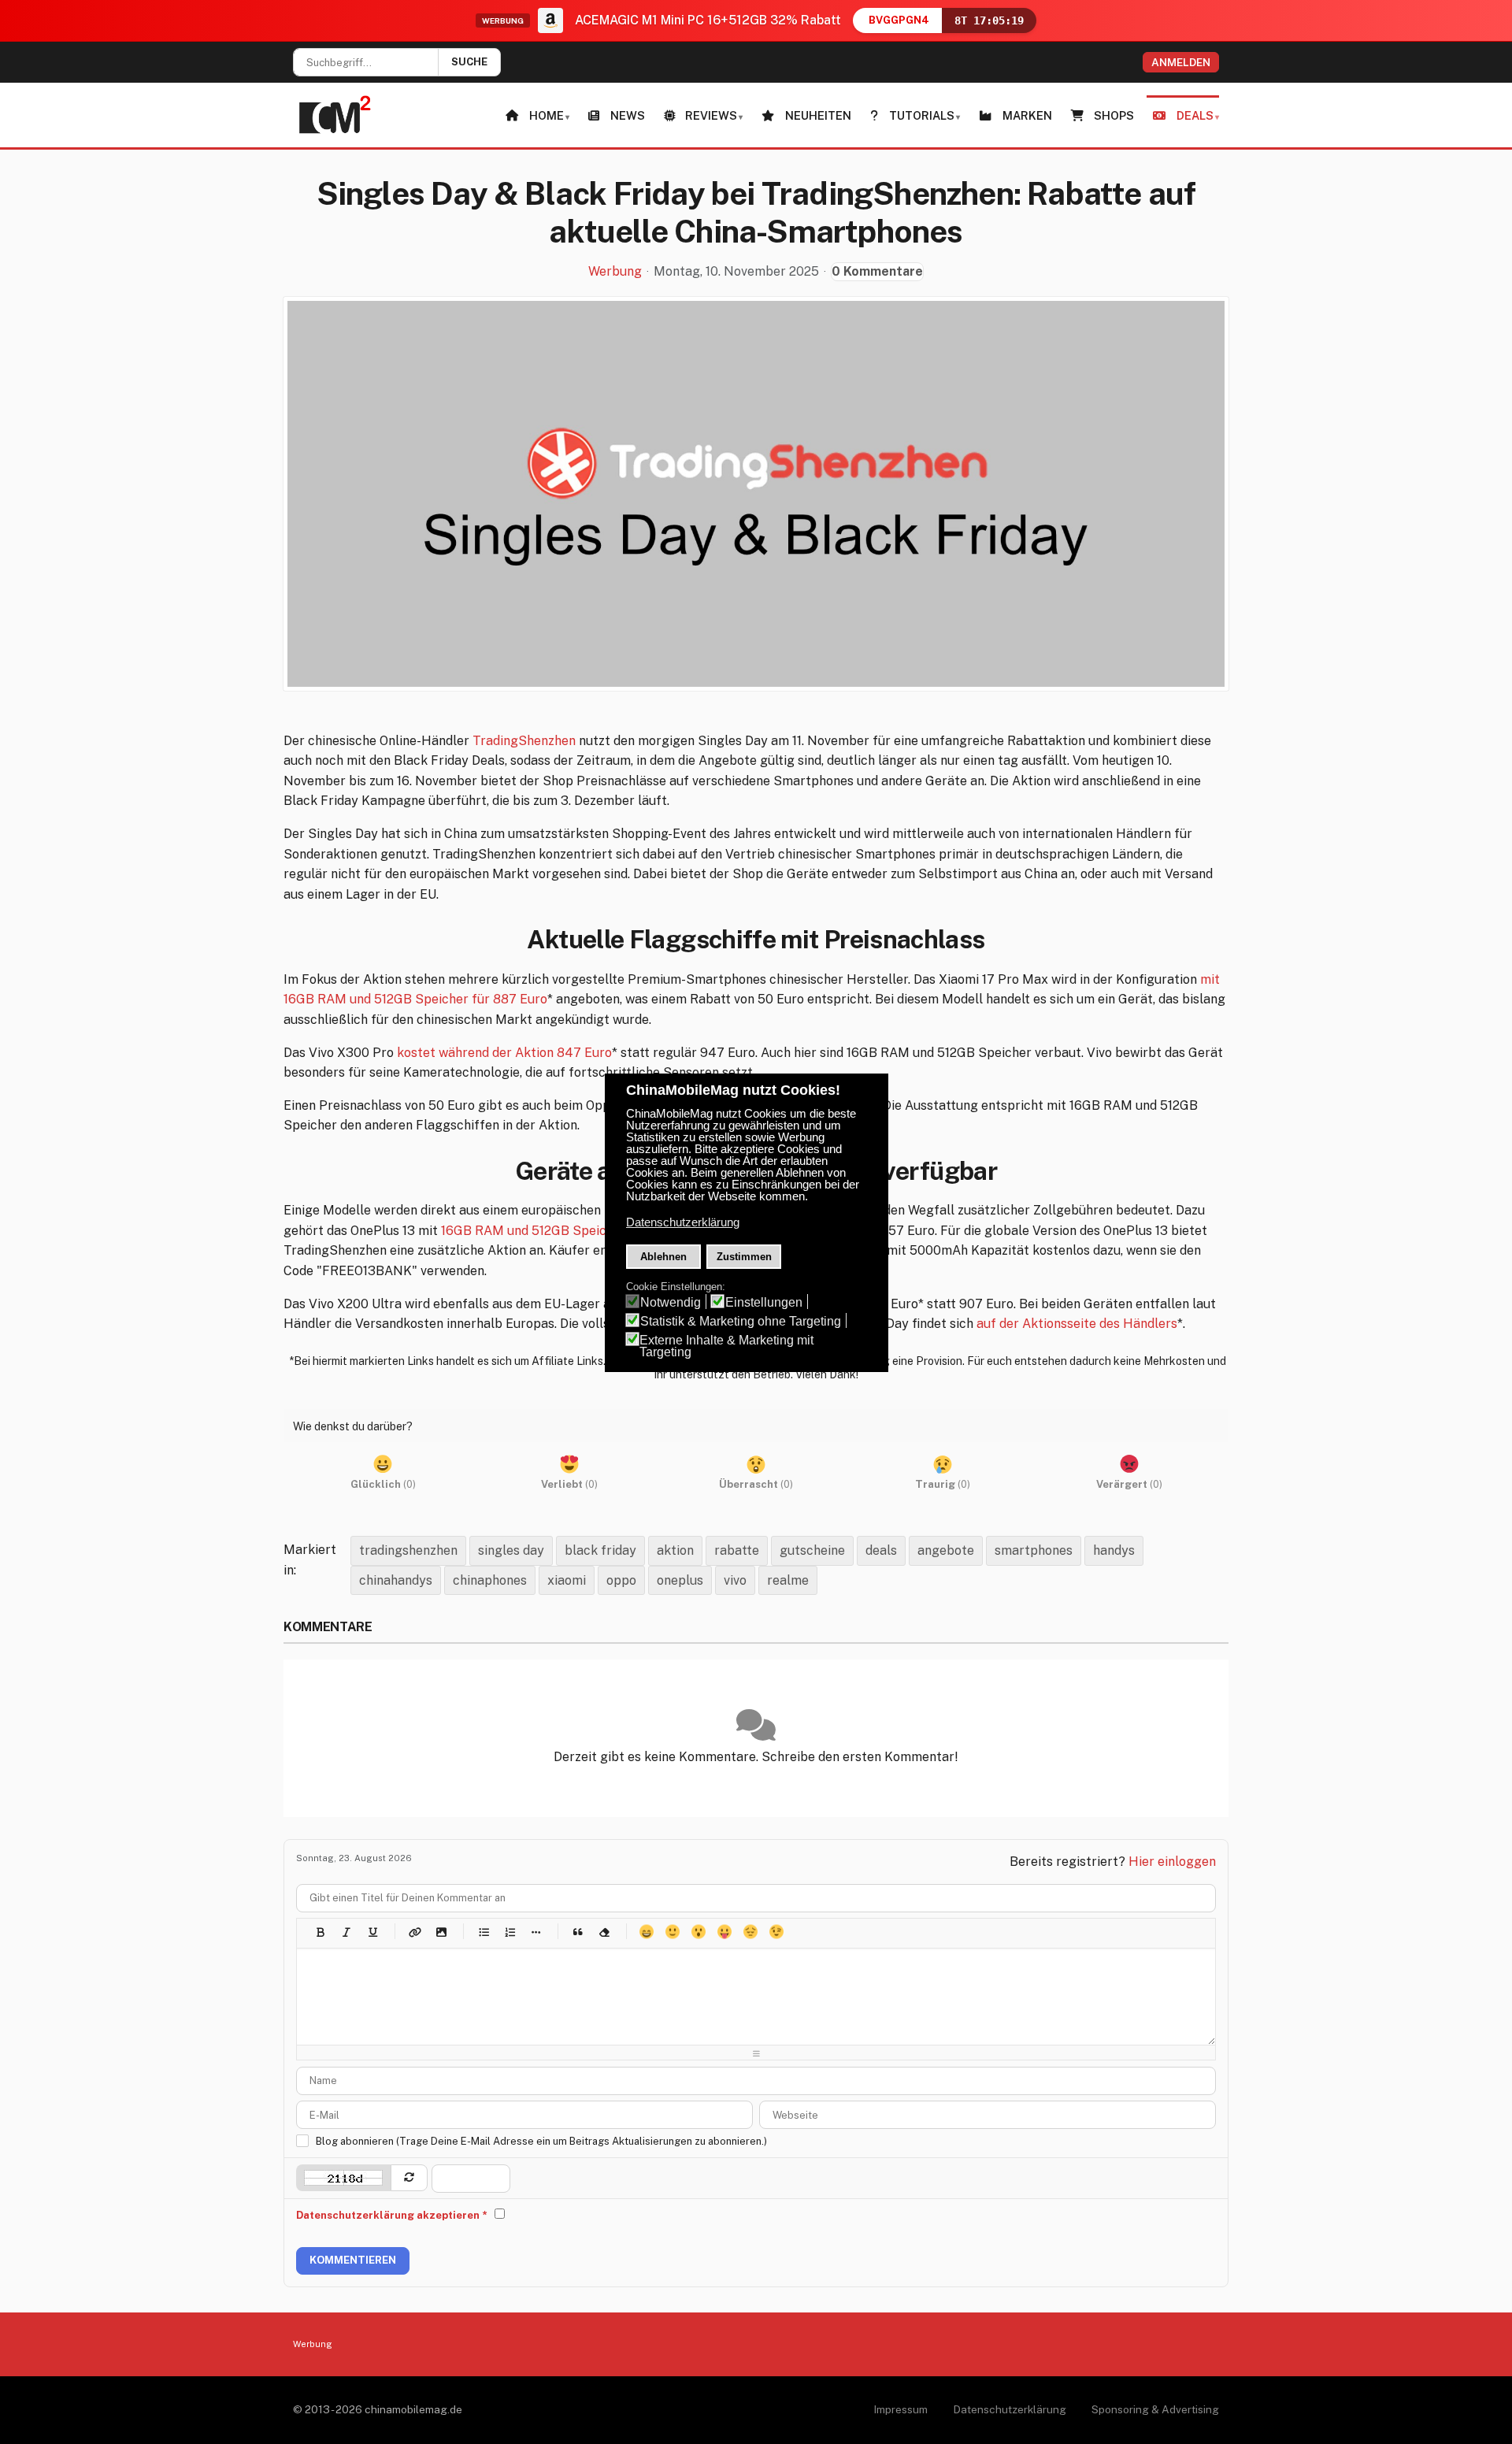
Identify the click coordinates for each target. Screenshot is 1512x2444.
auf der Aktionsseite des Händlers (1077, 1324)
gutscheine (812, 1550)
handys (1114, 1550)
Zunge (724, 1932)
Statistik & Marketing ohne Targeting (741, 1321)
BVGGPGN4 (899, 20)
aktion (675, 1550)
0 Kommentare (877, 271)
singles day (511, 1550)
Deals (1195, 115)
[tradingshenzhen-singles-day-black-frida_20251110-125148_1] (756, 494)
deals (881, 1550)
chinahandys (396, 1580)
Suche (469, 62)
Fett (320, 1932)
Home (547, 115)
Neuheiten (818, 115)
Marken (1027, 115)
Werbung (615, 272)
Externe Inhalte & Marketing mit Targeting (726, 1346)
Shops (1114, 115)
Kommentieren (353, 2260)
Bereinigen (604, 1932)
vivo (735, 1580)
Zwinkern (776, 1932)
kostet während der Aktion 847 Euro (504, 1053)
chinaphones (490, 1580)
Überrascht (698, 1932)
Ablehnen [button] (663, 1257)
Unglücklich (750, 1932)
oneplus (680, 1580)
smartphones (1034, 1550)
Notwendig (671, 1302)
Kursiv (346, 1932)
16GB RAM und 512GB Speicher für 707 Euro (573, 1231)
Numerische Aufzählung (509, 1932)
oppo (621, 1580)
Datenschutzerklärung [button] (683, 1222)
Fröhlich (646, 1932)
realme (788, 1580)
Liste (535, 1932)
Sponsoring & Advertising (1155, 2409)
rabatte (737, 1550)
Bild (441, 1932)
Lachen (672, 1932)
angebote (946, 1550)
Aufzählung (483, 1932)
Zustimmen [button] (744, 1257)
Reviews (711, 115)
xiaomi (567, 1580)
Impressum (901, 2409)
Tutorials (922, 115)
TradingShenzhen (524, 741)
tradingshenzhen (408, 1550)
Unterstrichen (372, 1932)
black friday (600, 1550)
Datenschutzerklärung (1010, 2409)
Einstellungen (764, 1302)
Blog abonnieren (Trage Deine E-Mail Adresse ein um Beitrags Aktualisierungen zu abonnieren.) (541, 2141)
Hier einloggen (1172, 1862)
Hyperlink (415, 1932)
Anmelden (1181, 62)
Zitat (578, 1932)
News (628, 115)
